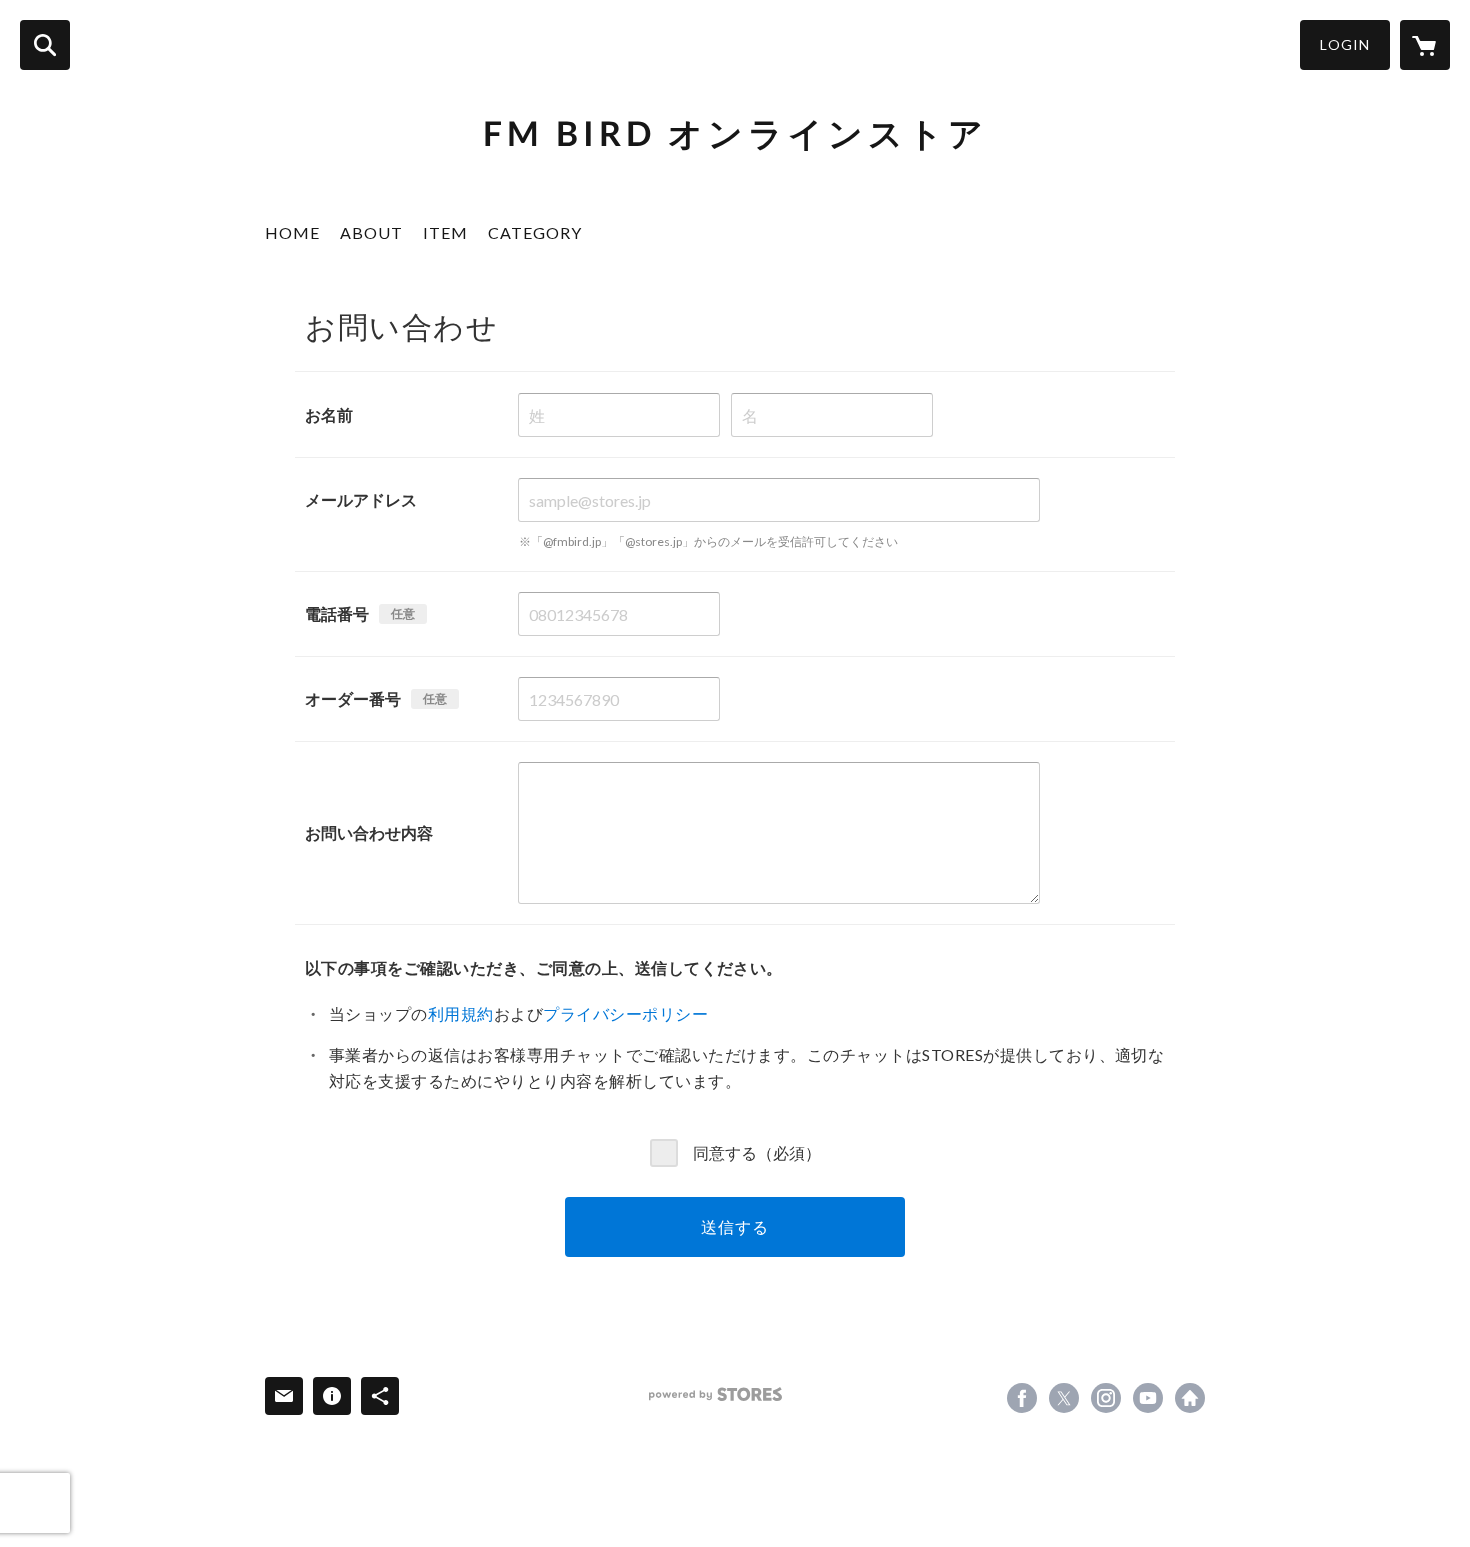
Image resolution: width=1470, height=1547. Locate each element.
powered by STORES (715, 1394)
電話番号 (337, 613)
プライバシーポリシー (625, 1013)
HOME (292, 232)
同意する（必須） (757, 1151)
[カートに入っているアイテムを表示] (1425, 45)
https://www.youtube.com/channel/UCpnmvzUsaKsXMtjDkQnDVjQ (1148, 1398)
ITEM (445, 232)
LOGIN (1345, 44)
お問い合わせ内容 (369, 832)
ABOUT (371, 232)
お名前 (329, 414)
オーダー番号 (353, 698)
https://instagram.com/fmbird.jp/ (1106, 1398)
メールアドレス (361, 499)
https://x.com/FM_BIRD (1064, 1398)
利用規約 (461, 1013)
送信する (734, 1226)
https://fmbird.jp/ (1190, 1398)
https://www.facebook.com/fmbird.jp (1022, 1398)
